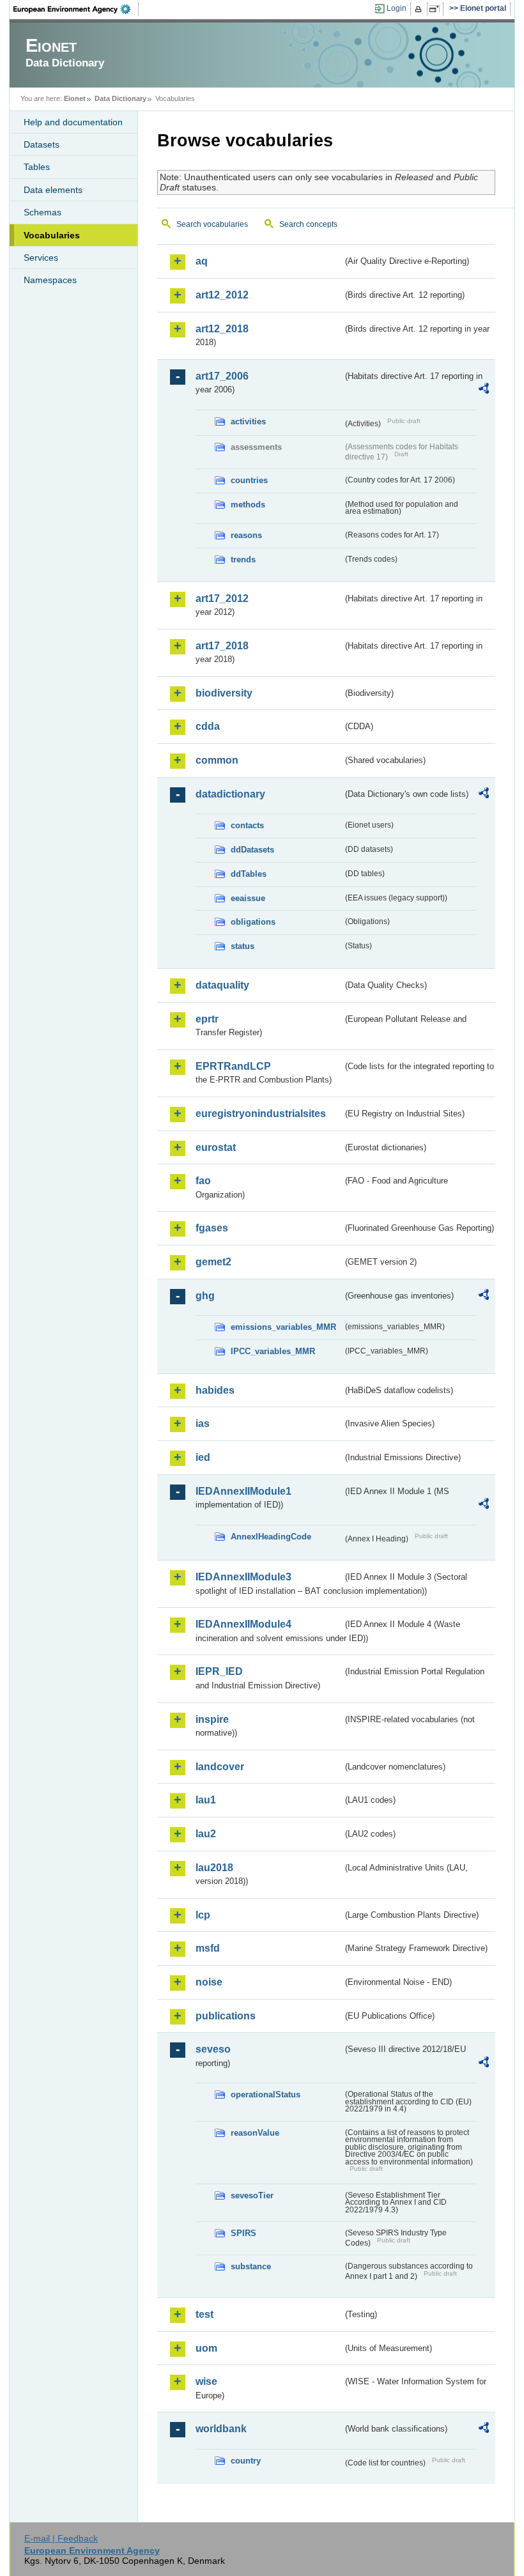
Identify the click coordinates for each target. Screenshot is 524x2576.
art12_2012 (222, 295)
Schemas (42, 212)
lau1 (206, 1800)
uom (206, 2348)
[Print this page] (420, 9)
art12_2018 (222, 329)
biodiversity (224, 693)
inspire (212, 1719)
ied (203, 1457)
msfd (208, 1948)
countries (249, 480)
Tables (37, 167)
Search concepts (308, 224)
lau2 (206, 1834)
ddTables (249, 874)
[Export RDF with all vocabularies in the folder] (484, 390)
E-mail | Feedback (61, 2538)
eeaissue (248, 898)
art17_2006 (222, 376)
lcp (203, 1915)
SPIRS (243, 2233)
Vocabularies (52, 235)
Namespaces (50, 280)
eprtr (207, 1019)
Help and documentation (73, 122)
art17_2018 (222, 646)
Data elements (53, 190)
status (243, 946)
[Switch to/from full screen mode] (437, 9)
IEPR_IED (219, 1671)
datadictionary (230, 794)
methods (248, 505)
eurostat (216, 1147)
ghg (205, 1296)
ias (203, 1423)
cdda (208, 726)
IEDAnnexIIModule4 (243, 1624)
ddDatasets (252, 850)
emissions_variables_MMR (283, 1327)
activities (248, 421)
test (204, 2314)
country (246, 2461)
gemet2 (213, 1262)
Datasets (42, 144)
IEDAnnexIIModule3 (243, 1577)
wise (206, 2381)
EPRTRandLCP (233, 1066)
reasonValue (255, 2133)
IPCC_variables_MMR (273, 1351)
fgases (212, 1228)
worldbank (221, 2429)
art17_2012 (222, 598)
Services (41, 258)
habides (215, 1390)
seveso (213, 2049)
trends (243, 559)
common (217, 760)
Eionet (75, 98)
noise (209, 1982)
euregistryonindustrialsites (261, 1114)
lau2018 (214, 1868)
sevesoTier (252, 2195)
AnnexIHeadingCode (271, 1537)
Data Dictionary (120, 98)
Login (397, 8)
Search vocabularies (212, 224)
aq (202, 261)
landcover (220, 1767)
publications (226, 2016)
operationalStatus (266, 2094)
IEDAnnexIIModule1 (243, 1491)
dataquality (222, 985)
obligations (253, 922)
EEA (76, 9)
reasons (246, 535)
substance (251, 2266)
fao (203, 1181)
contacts (247, 825)
